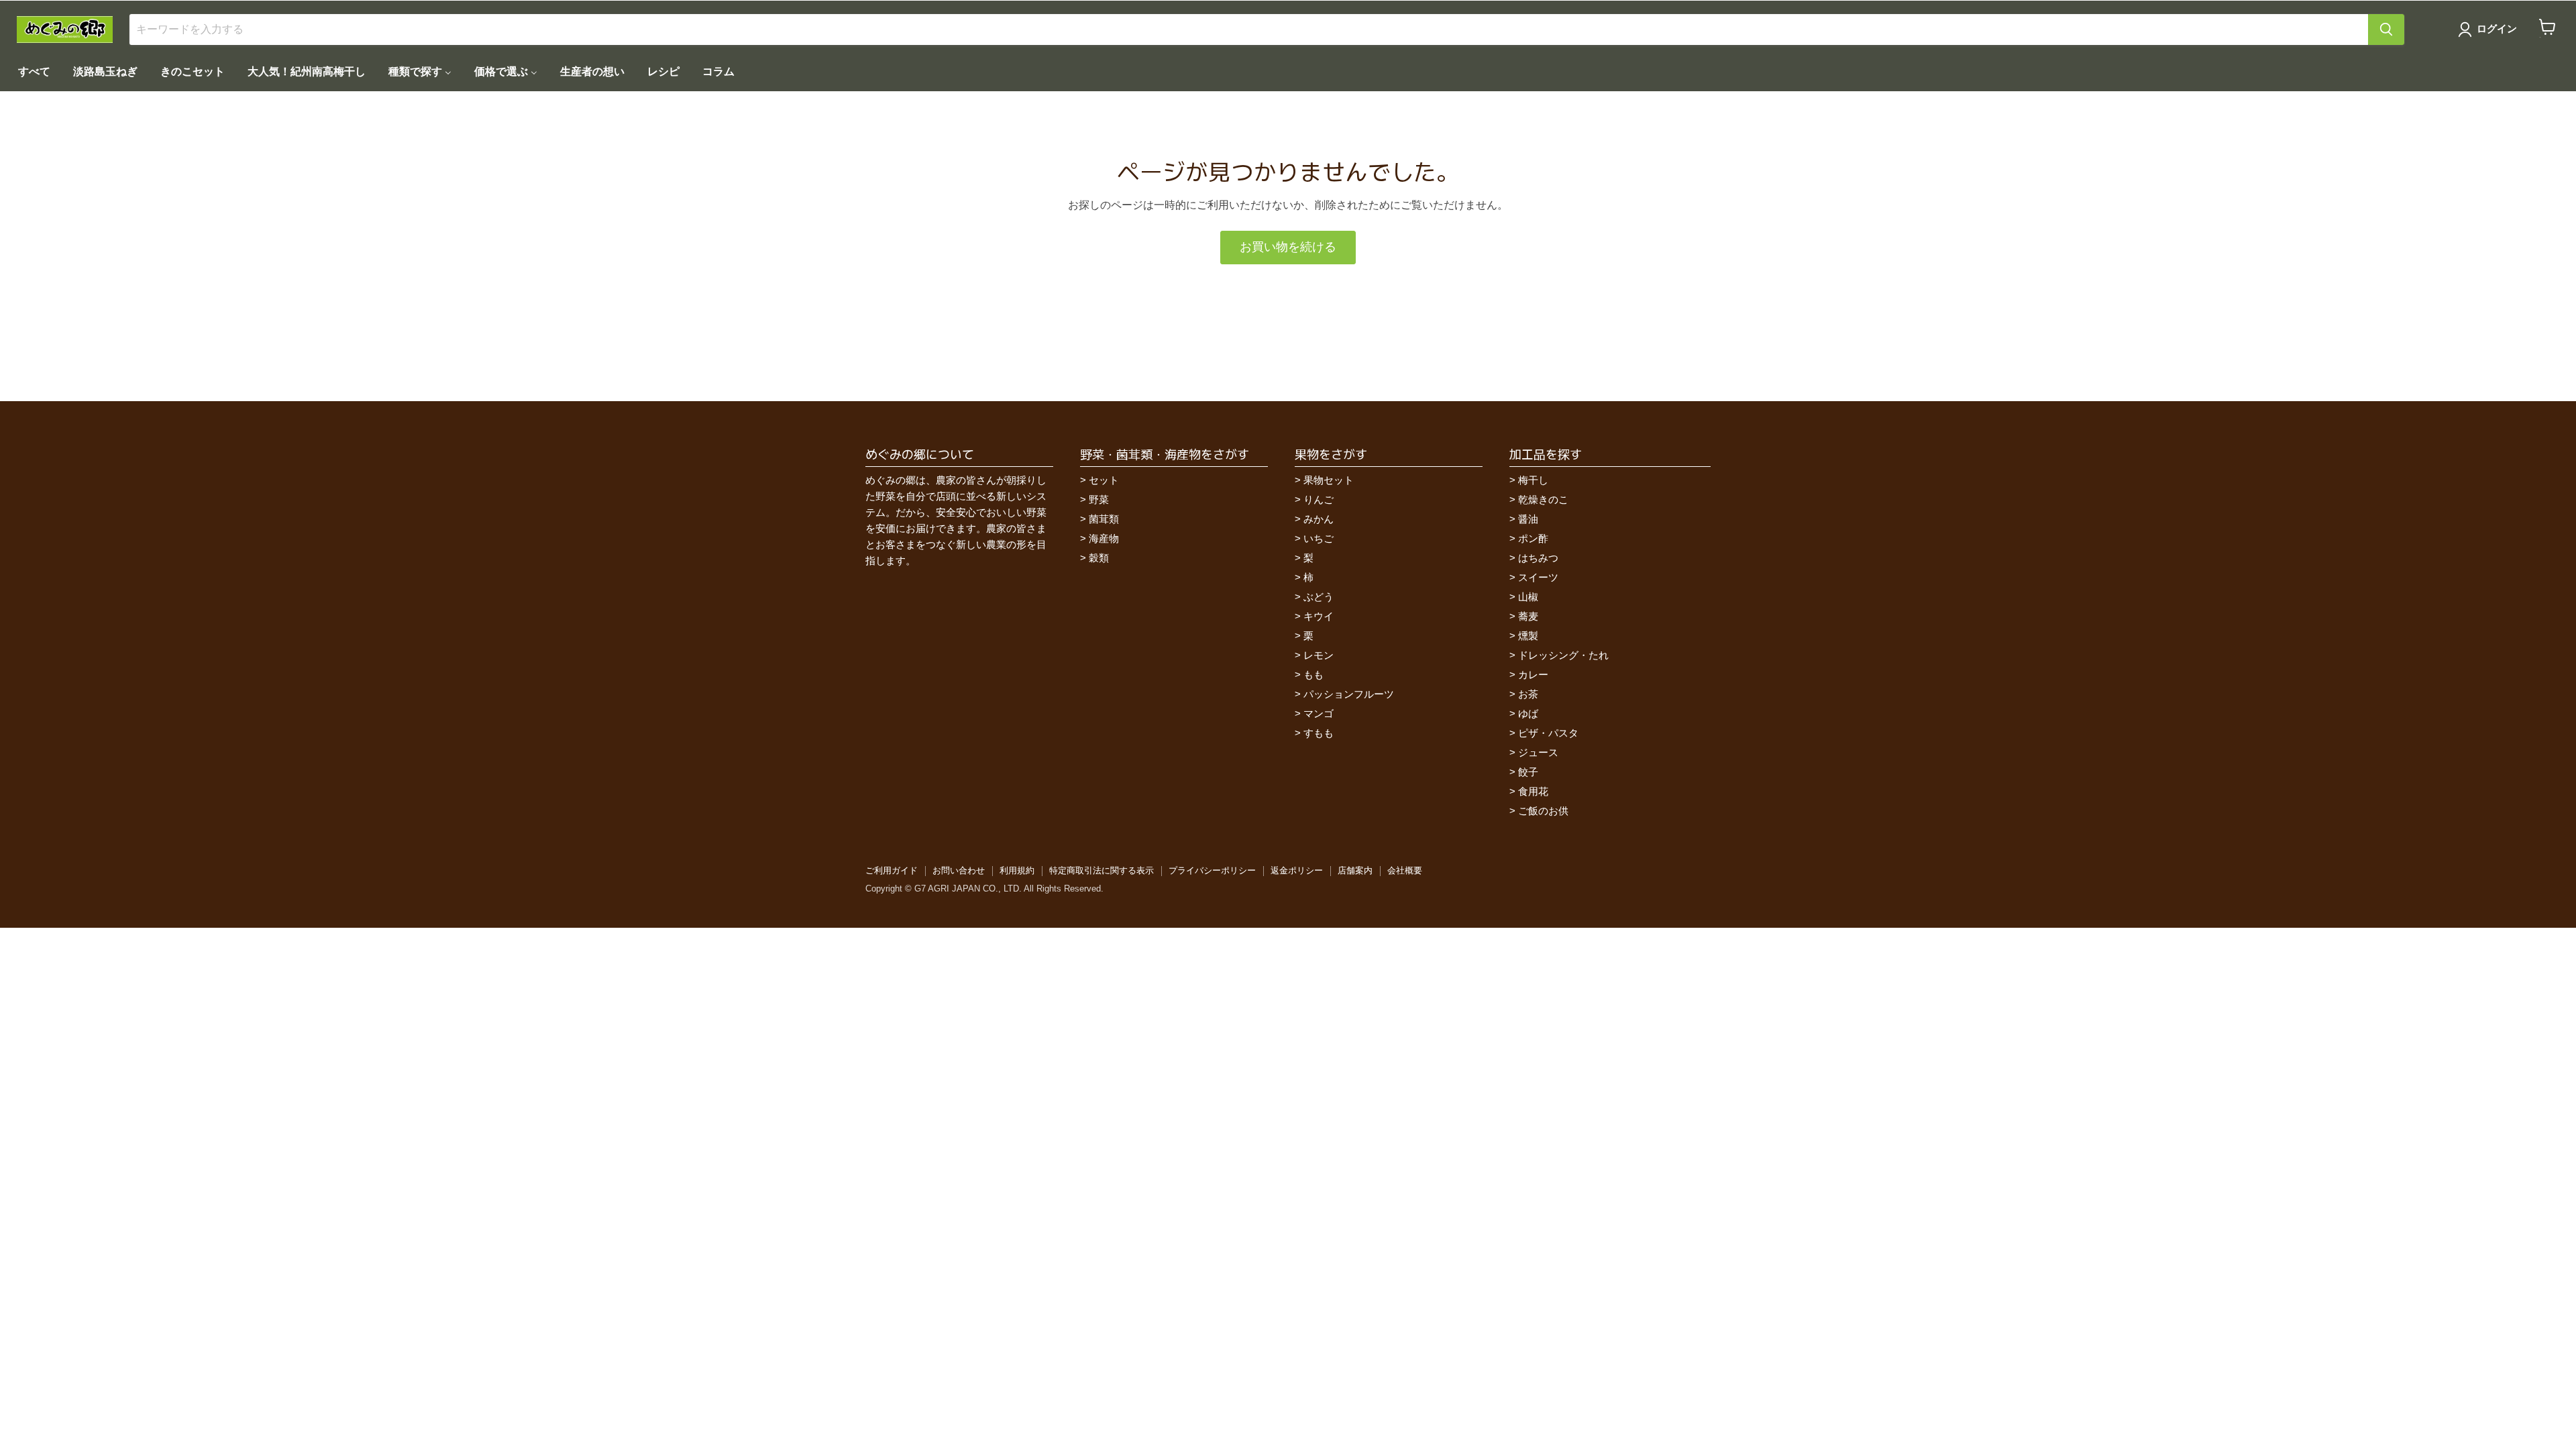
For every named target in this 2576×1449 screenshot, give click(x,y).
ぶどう (1319, 597)
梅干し (1533, 480)
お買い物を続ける (1288, 247)
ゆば (1528, 713)
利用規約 (1017, 870)
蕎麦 (1528, 616)
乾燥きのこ (1543, 499)
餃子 (1528, 772)
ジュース (1538, 752)
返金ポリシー (1297, 870)
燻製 (1528, 636)
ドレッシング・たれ (1563, 655)
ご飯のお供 (1543, 811)
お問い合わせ (959, 870)
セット (1104, 480)
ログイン (2497, 29)
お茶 (1528, 694)
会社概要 (1405, 870)
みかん (1319, 519)
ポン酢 (1533, 538)
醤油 (1528, 519)
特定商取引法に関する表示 (1102, 870)
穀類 (1099, 558)
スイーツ (1538, 577)
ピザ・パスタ (1548, 733)
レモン (1319, 655)
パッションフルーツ (1349, 694)
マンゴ (1319, 713)
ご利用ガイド (892, 870)
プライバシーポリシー (1212, 870)
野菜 (1099, 499)
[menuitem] (34, 71)
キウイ (1319, 616)
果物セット (1329, 480)
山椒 (1528, 597)
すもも (1319, 733)
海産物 (1104, 538)
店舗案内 (1355, 870)
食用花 (1533, 791)
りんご (1319, 499)
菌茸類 (1104, 519)
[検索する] (2386, 30)
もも (1313, 675)
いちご (1319, 538)
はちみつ (1538, 558)
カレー (1533, 675)
